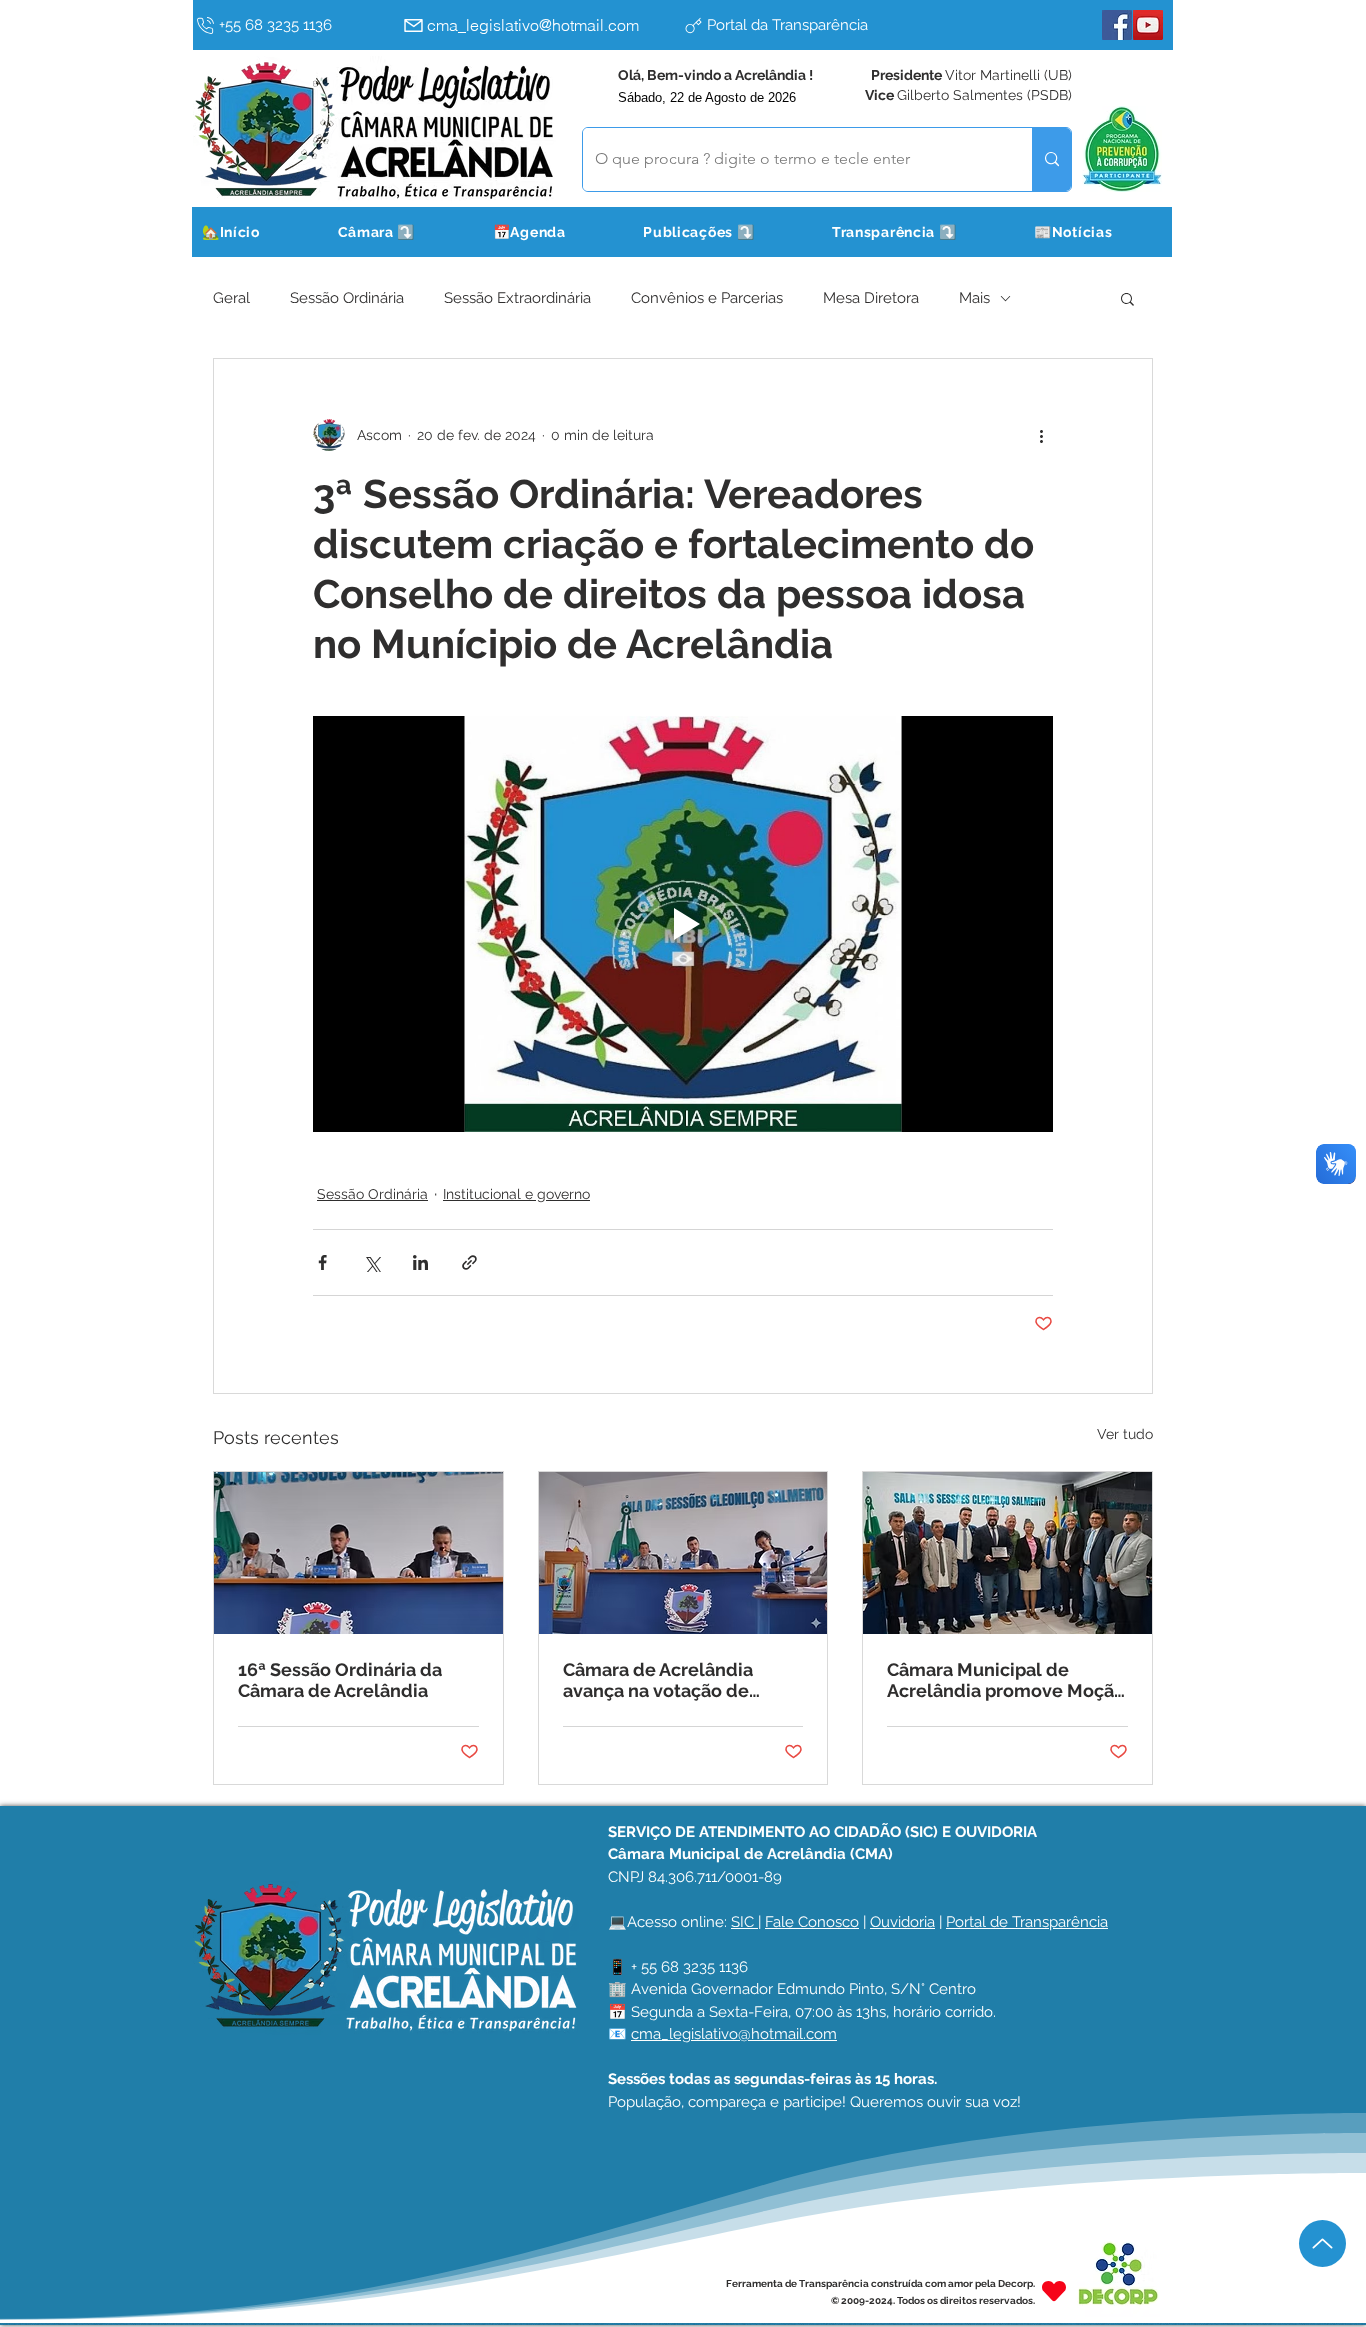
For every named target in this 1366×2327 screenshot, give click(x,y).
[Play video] (683, 924)
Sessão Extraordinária (517, 298)
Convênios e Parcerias (707, 298)
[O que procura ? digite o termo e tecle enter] (1051, 159)
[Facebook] (1117, 25)
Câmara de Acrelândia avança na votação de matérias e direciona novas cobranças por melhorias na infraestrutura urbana (682, 1680)
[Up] (1322, 2243)
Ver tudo (1125, 1434)
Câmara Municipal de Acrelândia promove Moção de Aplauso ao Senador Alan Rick (1007, 1680)
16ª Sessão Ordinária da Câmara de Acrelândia (340, 1680)
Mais (974, 298)
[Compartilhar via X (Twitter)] (371, 1262)
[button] (401, 232)
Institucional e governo (516, 1194)
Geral (231, 298)
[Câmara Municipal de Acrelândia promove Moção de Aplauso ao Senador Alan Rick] (1007, 1553)
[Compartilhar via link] (469, 1262)
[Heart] (1054, 2291)
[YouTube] (1148, 25)
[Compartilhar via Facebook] (322, 1262)
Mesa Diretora (871, 298)
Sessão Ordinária (347, 298)
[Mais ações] (1041, 435)
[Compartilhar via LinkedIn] (420, 1262)
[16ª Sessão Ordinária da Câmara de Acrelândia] (358, 1553)
